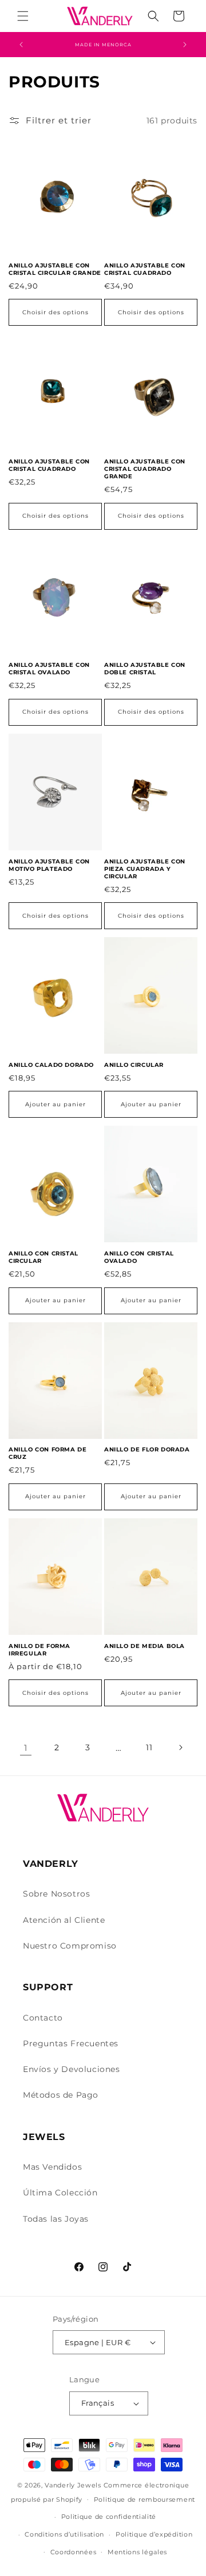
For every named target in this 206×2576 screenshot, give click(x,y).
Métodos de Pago (61, 2095)
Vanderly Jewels (73, 2485)
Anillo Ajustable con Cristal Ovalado (49, 669)
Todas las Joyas (56, 2219)
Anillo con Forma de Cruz (47, 1453)
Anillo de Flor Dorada (147, 1449)
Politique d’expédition (154, 2534)
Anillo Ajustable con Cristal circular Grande (55, 269)
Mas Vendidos (52, 2167)
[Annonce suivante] (185, 45)
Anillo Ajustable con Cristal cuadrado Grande (145, 469)
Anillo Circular (134, 1065)
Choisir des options (56, 312)
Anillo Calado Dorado (51, 1065)
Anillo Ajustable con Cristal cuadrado (145, 269)
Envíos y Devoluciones (72, 2069)
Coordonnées (74, 2552)
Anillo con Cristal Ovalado (139, 1257)
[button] (23, 16)
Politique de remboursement (144, 2499)
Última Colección (60, 2193)
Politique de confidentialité (109, 2517)
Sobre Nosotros (56, 1894)
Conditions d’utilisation (64, 2534)
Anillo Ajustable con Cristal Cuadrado (49, 465)
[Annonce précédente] (21, 45)
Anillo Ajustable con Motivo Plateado (49, 865)
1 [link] (26, 1748)
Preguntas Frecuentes (71, 2043)
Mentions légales (137, 2552)
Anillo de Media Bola (144, 1646)
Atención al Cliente (64, 1920)
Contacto (43, 2018)
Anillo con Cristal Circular (43, 1257)
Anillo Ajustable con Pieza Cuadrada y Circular (145, 869)
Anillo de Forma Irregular (39, 1650)
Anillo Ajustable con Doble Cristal (145, 669)
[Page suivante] (180, 1747)
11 (149, 1747)
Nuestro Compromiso (70, 1946)
